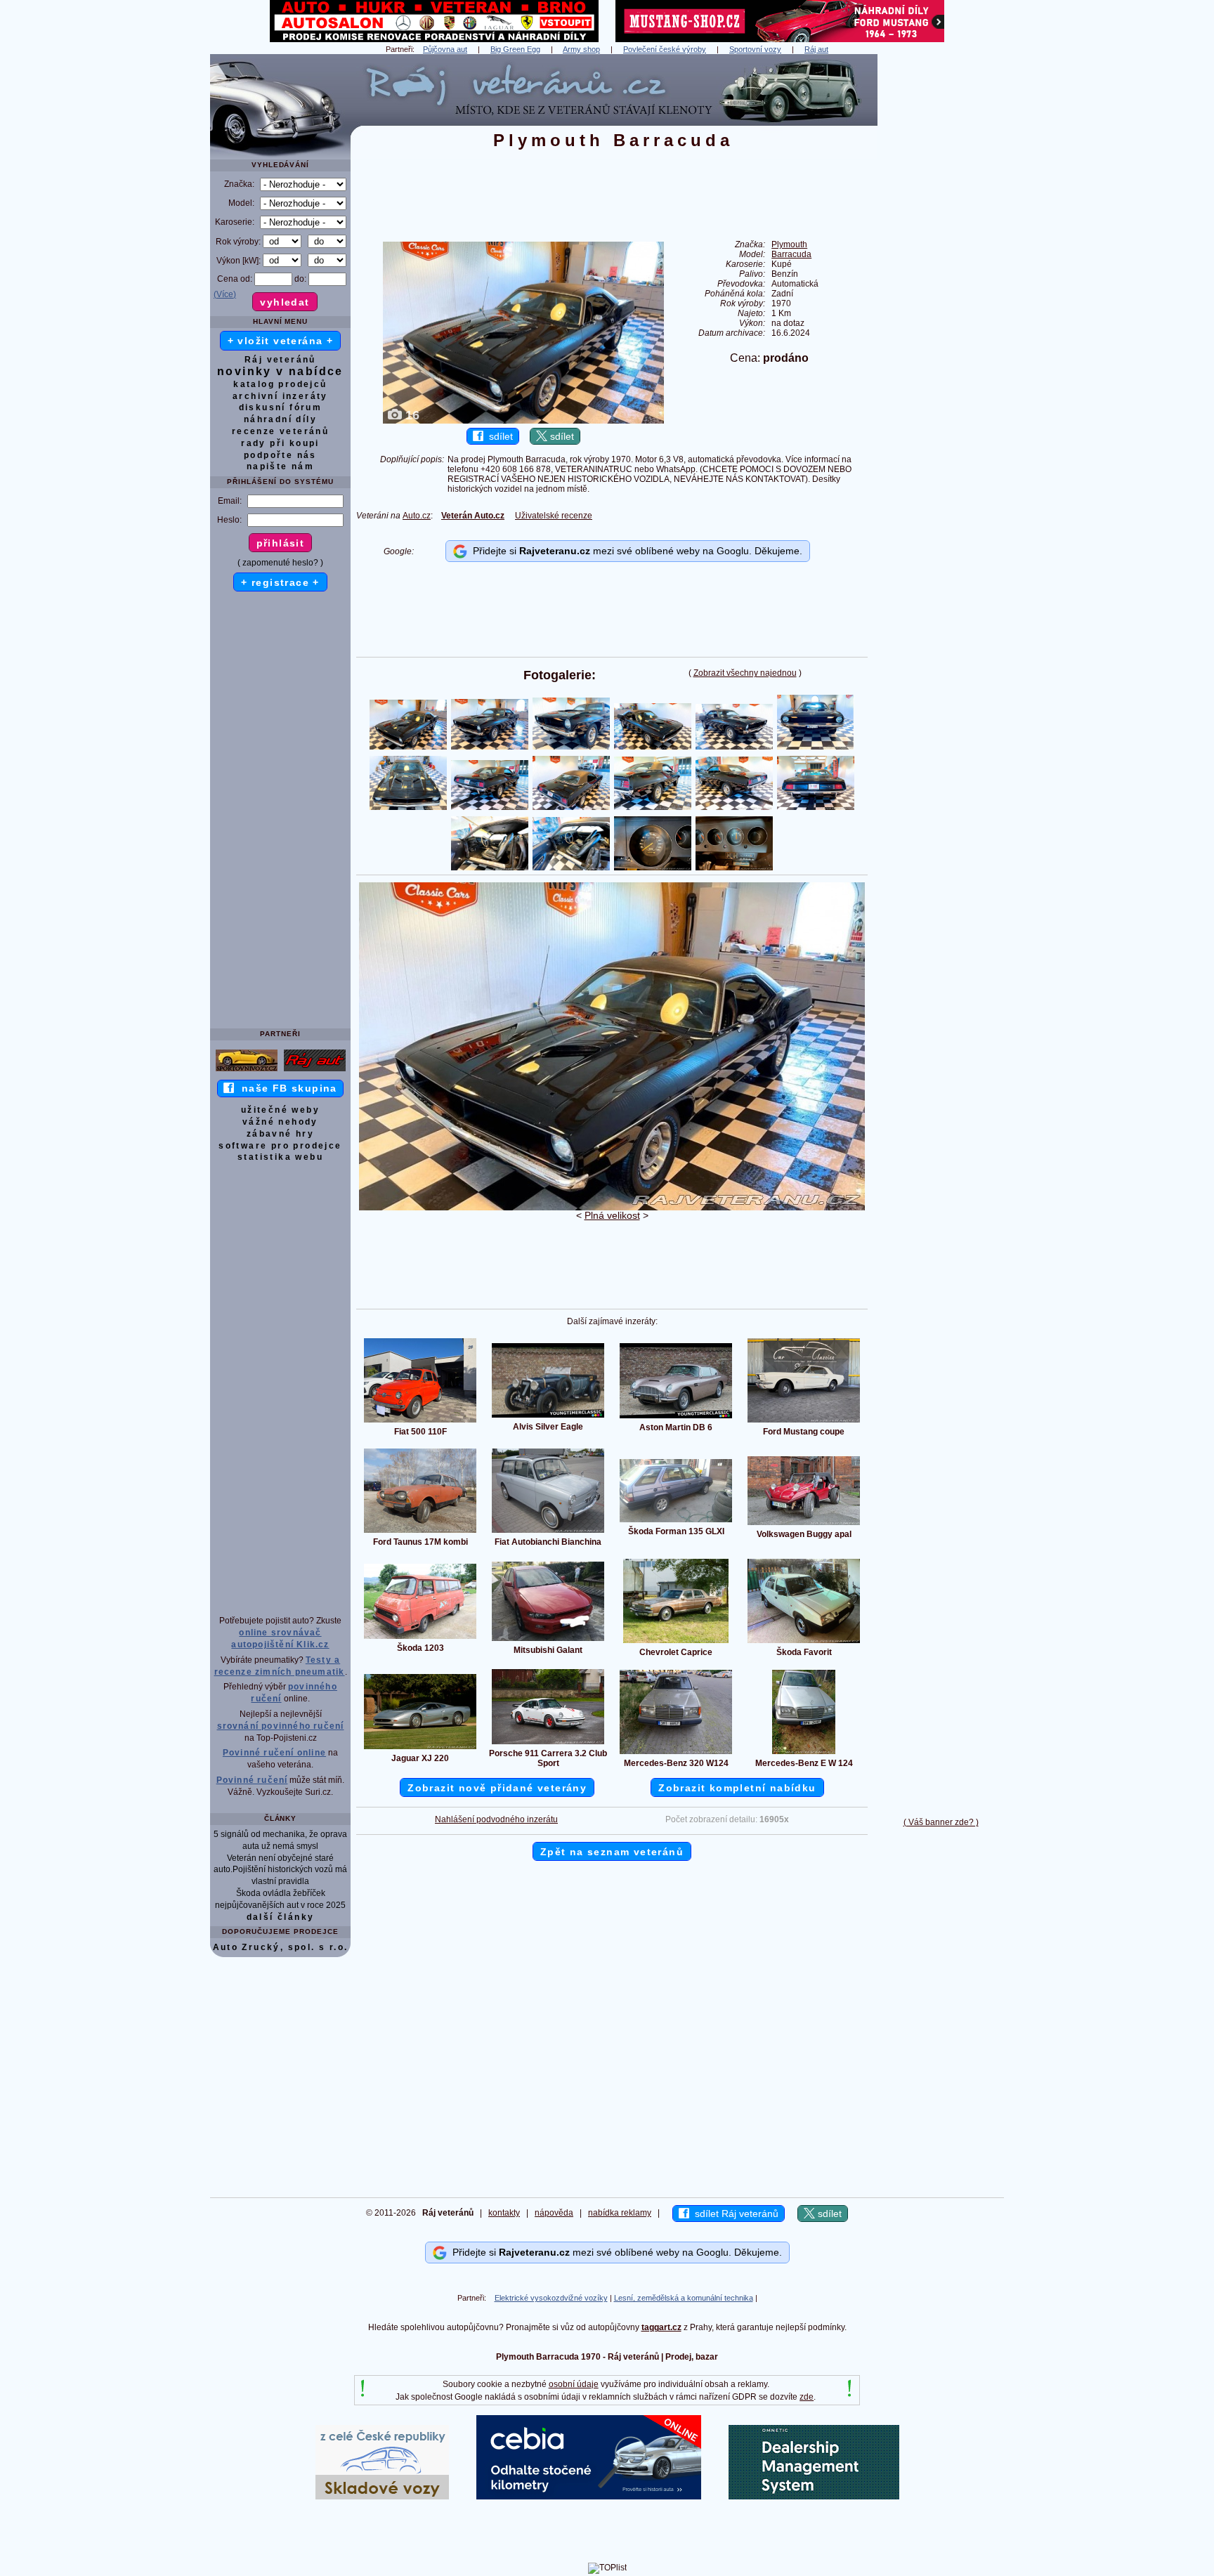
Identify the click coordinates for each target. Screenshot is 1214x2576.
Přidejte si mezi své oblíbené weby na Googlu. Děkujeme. (635, 551)
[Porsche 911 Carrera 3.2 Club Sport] (548, 1744)
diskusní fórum (281, 407)
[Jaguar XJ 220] (420, 1748)
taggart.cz (661, 2327)
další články (281, 1917)
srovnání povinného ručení (281, 1726)
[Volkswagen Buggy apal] (804, 1524)
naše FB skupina (286, 1088)
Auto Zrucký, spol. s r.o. (281, 1947)
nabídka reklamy (620, 2213)
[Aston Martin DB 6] (676, 1418)
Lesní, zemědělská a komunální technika (684, 2298)
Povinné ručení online (274, 1753)
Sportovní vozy (755, 49)
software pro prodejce (280, 1146)
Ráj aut (816, 49)
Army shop (581, 49)
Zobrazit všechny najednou (745, 673)
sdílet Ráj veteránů (734, 2214)
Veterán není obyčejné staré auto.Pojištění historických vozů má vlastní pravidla (280, 1870)
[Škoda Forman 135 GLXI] (676, 1522)
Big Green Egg (515, 49)
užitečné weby (280, 1110)
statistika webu (280, 1157)
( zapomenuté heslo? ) (280, 563)
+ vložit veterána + (281, 341)
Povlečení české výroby (665, 49)
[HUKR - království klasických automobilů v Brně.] (434, 39)
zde (807, 2397)
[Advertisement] (941, 265)
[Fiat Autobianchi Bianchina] (548, 1532)
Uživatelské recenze (554, 516)
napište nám (280, 466)
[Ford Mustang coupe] (804, 1422)
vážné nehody (280, 1122)
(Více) (225, 294)
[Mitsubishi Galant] (548, 1640)
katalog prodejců (280, 384)
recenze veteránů (280, 431)
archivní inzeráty (280, 396)
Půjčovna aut (445, 49)
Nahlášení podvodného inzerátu (496, 1819)
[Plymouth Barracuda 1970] (612, 1208)
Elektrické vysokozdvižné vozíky (551, 2298)
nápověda (554, 2213)
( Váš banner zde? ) (941, 1822)
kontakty (504, 2213)
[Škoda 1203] (420, 1638)
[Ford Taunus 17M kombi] (420, 1532)
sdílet (498, 436)
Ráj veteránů (280, 360)
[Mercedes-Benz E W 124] (804, 1753)
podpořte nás (280, 455)
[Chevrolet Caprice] (676, 1642)
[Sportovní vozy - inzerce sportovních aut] (247, 1071)
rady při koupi (280, 443)
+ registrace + (280, 582)
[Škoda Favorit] (804, 1642)
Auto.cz (417, 516)
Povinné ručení (252, 1780)
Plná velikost (612, 1215)
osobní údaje (574, 2384)
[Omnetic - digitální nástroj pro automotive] (814, 2497)
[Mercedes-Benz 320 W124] (676, 1753)
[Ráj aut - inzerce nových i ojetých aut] (315, 1071)
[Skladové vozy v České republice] (382, 2497)
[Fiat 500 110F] (420, 1422)
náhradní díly (280, 419)
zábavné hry (280, 1134)
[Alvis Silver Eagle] (548, 1417)
